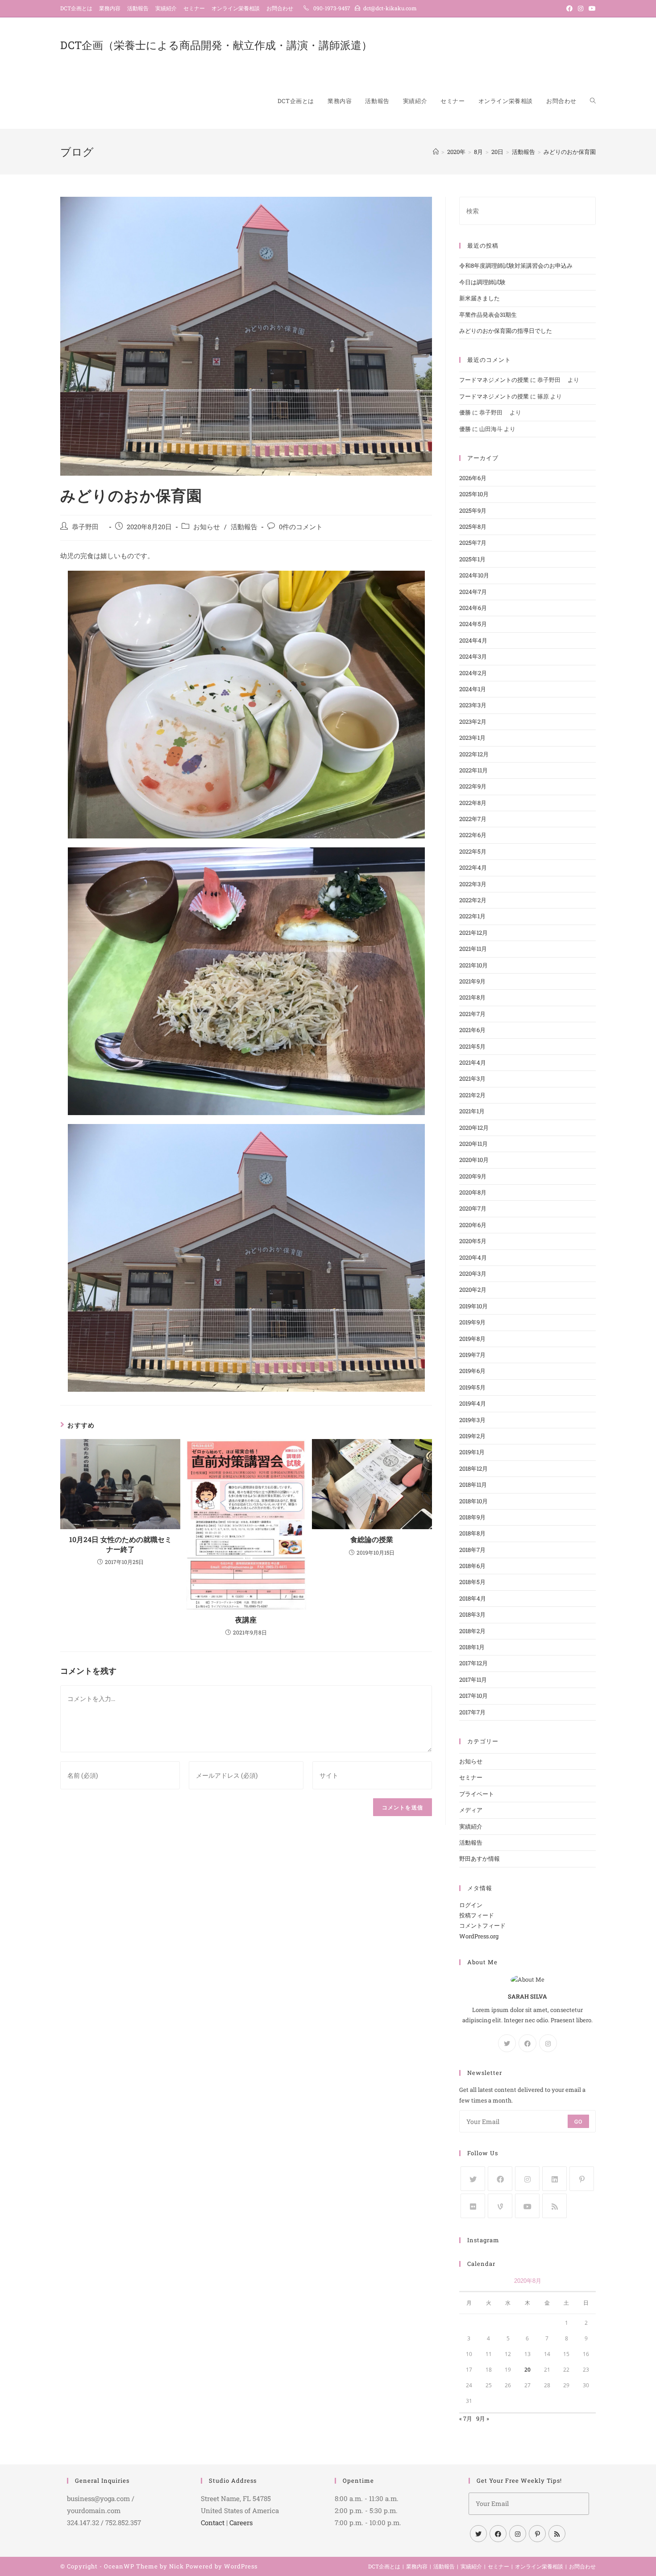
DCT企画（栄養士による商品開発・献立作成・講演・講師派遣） (216, 45)
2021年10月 (473, 965)
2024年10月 (474, 575)
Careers (241, 2522)
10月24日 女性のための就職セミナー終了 (120, 1544)
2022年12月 (474, 754)
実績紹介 (166, 8)
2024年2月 (473, 673)
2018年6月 (472, 1566)
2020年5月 (473, 1241)
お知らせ (207, 527)
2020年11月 (473, 1144)
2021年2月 (472, 1095)
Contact (213, 2522)
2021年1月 (472, 1111)
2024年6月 (473, 608)
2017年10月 (473, 1696)
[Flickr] (473, 2206)
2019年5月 (472, 1387)
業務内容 (110, 8)
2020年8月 (473, 1192)
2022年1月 (472, 916)
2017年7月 (472, 1712)
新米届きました (480, 298)
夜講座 (246, 1620)
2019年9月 (472, 1322)
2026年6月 (473, 478)
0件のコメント (301, 527)
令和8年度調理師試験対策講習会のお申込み (516, 265)
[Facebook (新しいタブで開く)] (569, 8)
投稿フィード (477, 1915)
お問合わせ (280, 8)
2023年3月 (473, 705)
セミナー (194, 8)
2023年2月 (473, 722)
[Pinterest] (582, 2179)
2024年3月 (473, 656)
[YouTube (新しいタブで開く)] (591, 8)
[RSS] (554, 2206)
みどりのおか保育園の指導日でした (506, 331)
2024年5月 (473, 624)
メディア (471, 1810)
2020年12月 (474, 1128)
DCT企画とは (76, 8)
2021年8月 (472, 997)
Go (578, 2121)
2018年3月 (472, 1614)
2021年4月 (473, 1062)
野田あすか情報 (480, 1858)
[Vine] (500, 2206)
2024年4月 (473, 640)
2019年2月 (472, 1436)
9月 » (483, 2418)
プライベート (477, 1794)
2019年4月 (473, 1403)
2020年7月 (473, 1208)
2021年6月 (472, 1030)
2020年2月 (473, 1290)
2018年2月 (472, 1631)
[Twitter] (507, 2043)
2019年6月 (472, 1371)
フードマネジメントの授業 (494, 380)
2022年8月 (473, 803)
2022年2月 (473, 900)
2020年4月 (473, 1257)
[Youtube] (527, 2206)
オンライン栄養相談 (236, 8)
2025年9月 (473, 510)
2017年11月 (473, 1680)
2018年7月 (472, 1550)
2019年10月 (473, 1306)
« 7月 (466, 2418)
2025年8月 (473, 527)
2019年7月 (472, 1355)
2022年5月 (473, 851)
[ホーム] (436, 152)
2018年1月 (472, 1647)
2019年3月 (472, 1420)
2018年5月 (472, 1582)
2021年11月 (473, 949)
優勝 (465, 412)
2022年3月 (473, 884)
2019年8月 (472, 1339)
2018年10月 (473, 1501)
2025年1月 (472, 559)
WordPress (241, 2566)
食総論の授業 (372, 1539)
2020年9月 (473, 1176)
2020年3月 (473, 1273)
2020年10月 (474, 1160)
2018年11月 (473, 1485)
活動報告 (138, 8)
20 (527, 2370)
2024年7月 (473, 592)
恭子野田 (89, 527)
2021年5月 (472, 1046)
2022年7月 (473, 819)
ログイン (471, 1905)
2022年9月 (473, 786)
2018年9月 (472, 1517)
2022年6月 (473, 835)
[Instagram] (548, 2043)
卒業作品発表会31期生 (488, 315)
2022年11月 (473, 770)
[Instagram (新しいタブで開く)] (581, 8)
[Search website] (593, 101)
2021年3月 (472, 1079)
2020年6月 (473, 1225)
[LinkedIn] (554, 2179)
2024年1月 (473, 689)
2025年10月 (474, 494)
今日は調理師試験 (482, 282)
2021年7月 (472, 1014)
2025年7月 (473, 543)
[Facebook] (527, 2043)
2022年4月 (473, 867)
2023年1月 (472, 738)
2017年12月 (473, 1663)
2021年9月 (472, 981)
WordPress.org (479, 1936)
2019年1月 (472, 1452)
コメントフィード (482, 1925)
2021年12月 (473, 933)
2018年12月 (473, 1468)
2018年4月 (473, 1598)
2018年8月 (472, 1533)
